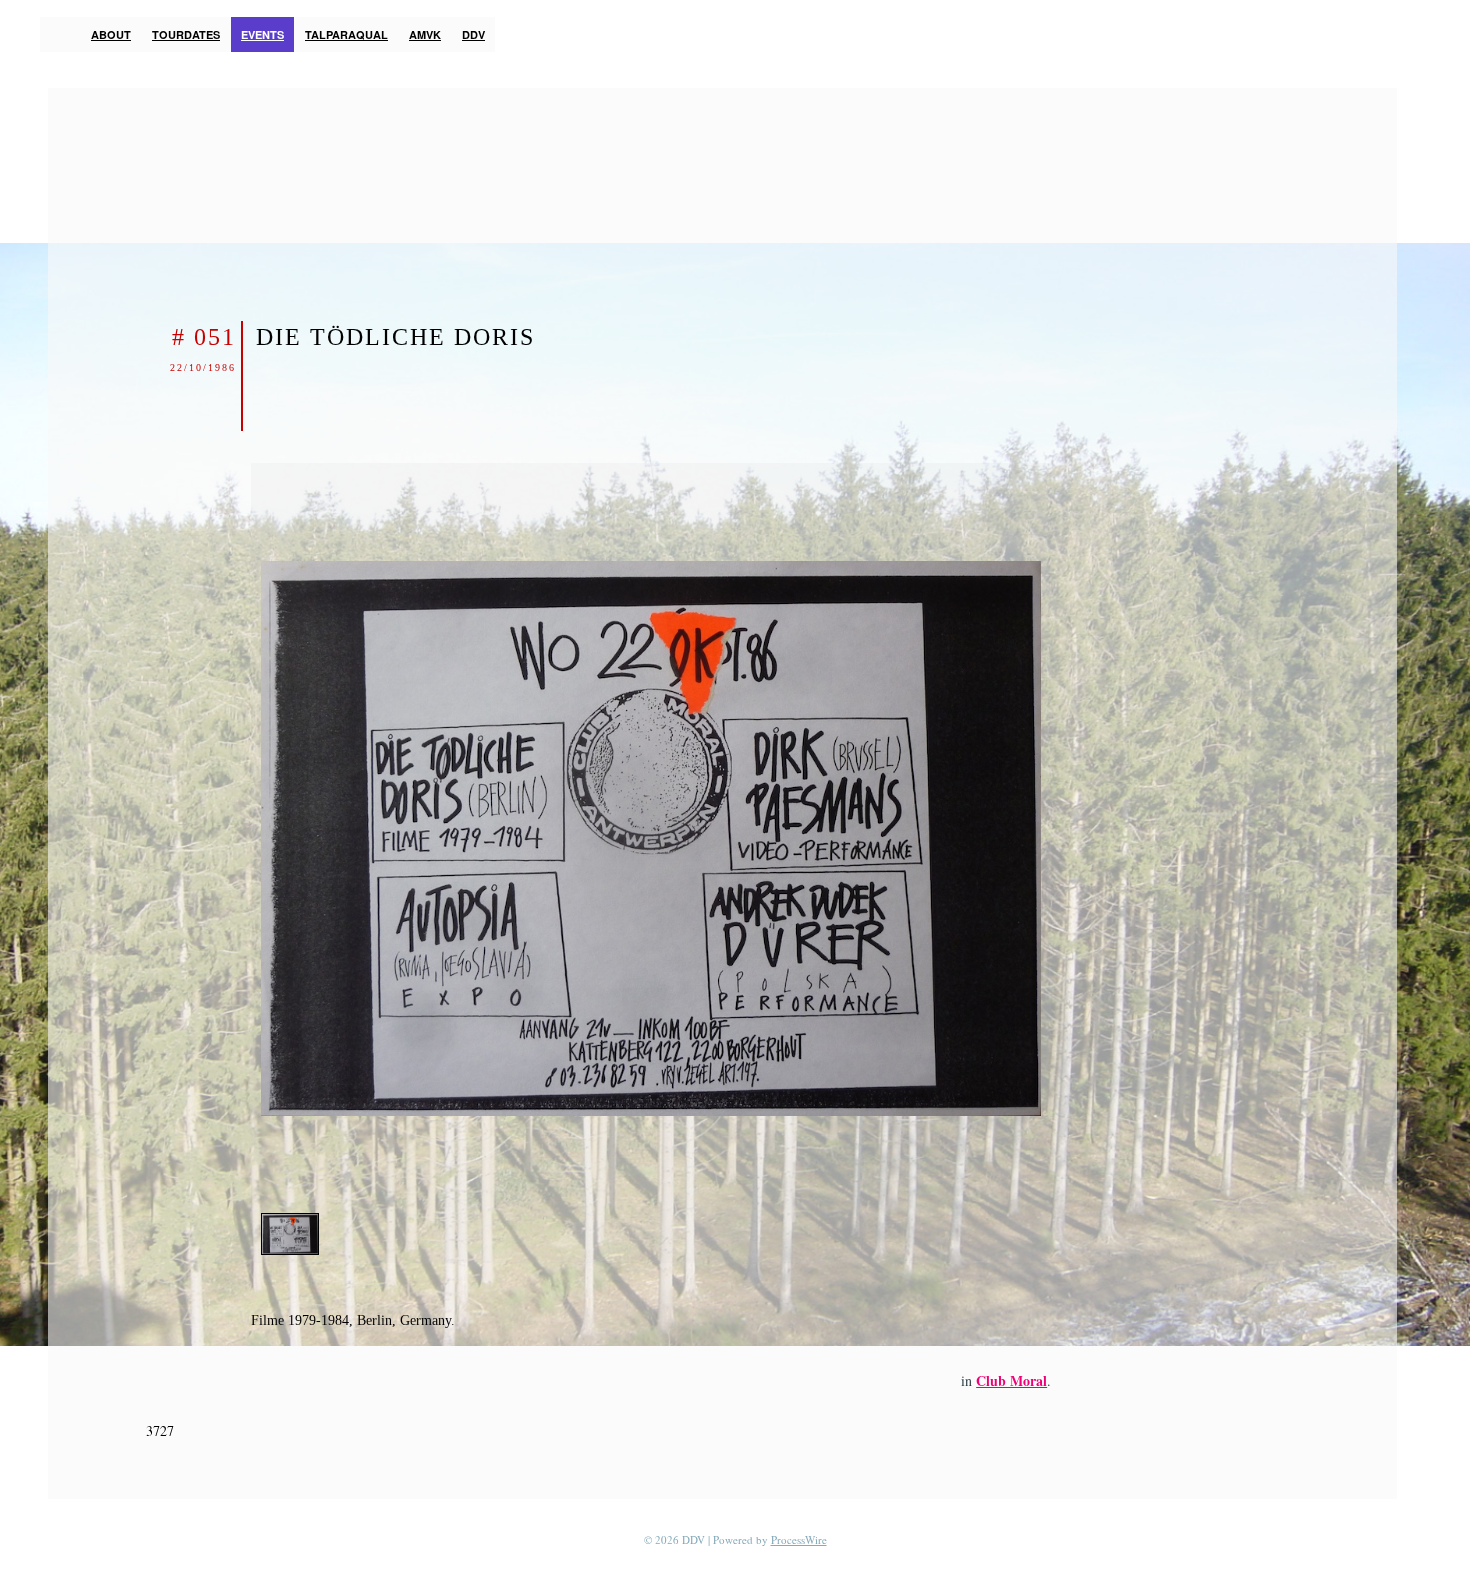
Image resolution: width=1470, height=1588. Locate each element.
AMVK (425, 34)
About (111, 34)
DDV (473, 34)
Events (262, 34)
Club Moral (1011, 1380)
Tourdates (186, 34)
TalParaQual (346, 34)
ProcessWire (799, 1539)
